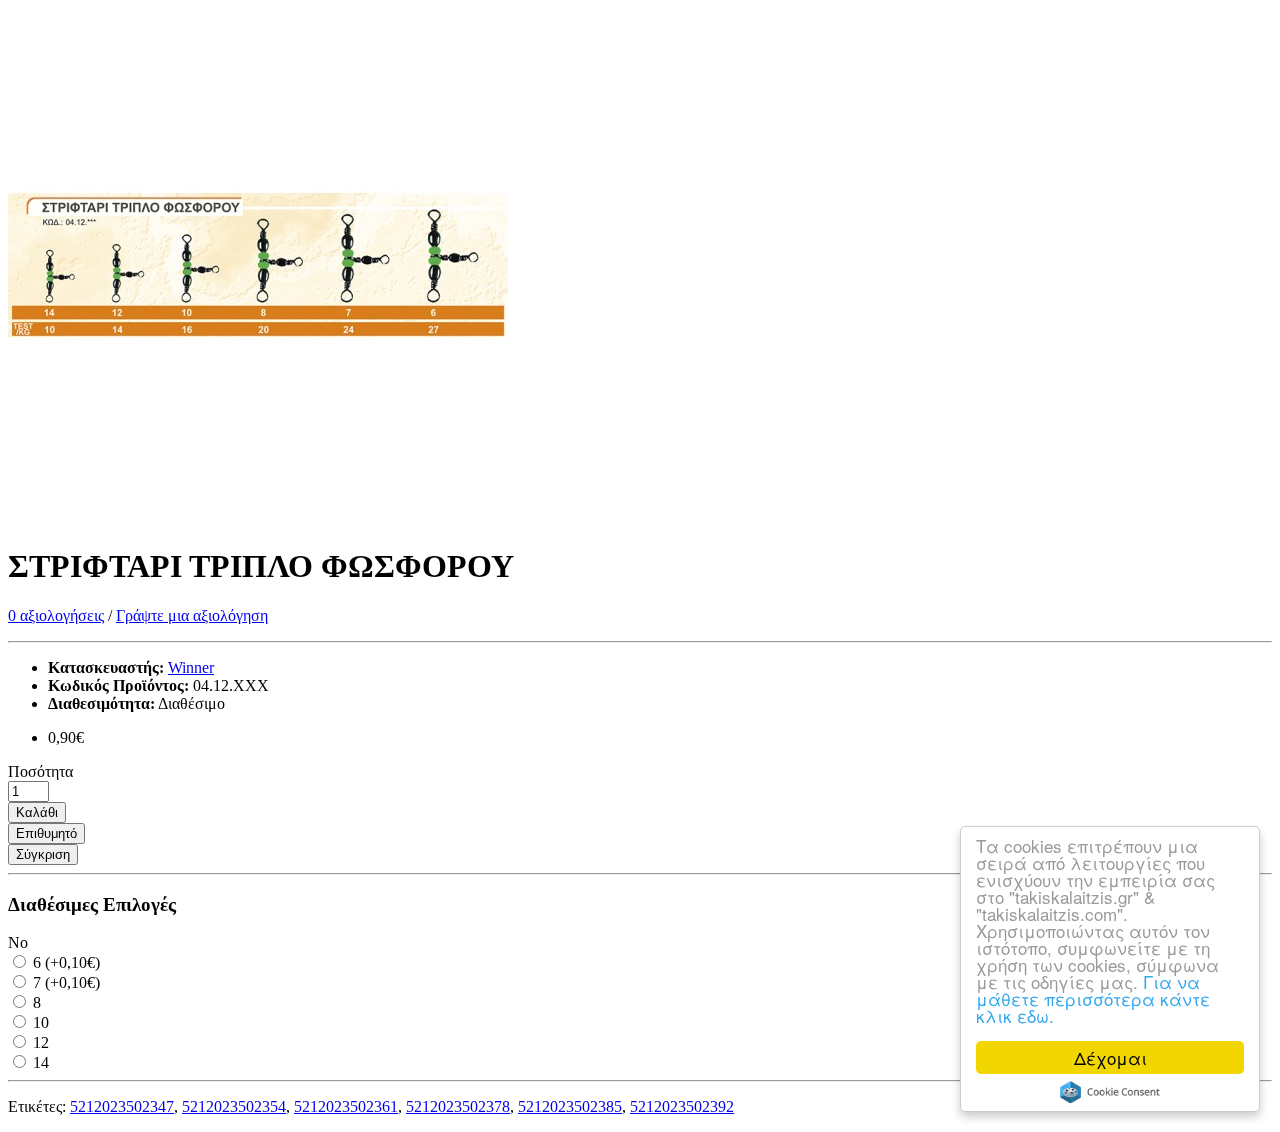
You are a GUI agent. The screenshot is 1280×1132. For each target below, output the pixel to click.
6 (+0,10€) (64, 962)
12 (39, 1042)
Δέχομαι (1110, 1057)
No (18, 942)
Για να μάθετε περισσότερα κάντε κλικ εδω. (1093, 998)
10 (39, 1022)
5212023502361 (346, 1106)
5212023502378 (458, 1106)
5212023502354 (234, 1106)
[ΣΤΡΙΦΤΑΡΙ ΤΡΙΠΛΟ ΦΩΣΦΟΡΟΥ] (258, 517)
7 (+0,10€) (64, 982)
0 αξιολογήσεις (56, 615)
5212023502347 (122, 1106)
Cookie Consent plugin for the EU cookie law (1110, 1092)
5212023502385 (570, 1106)
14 (39, 1062)
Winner (191, 667)
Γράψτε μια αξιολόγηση (192, 615)
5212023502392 (682, 1106)
